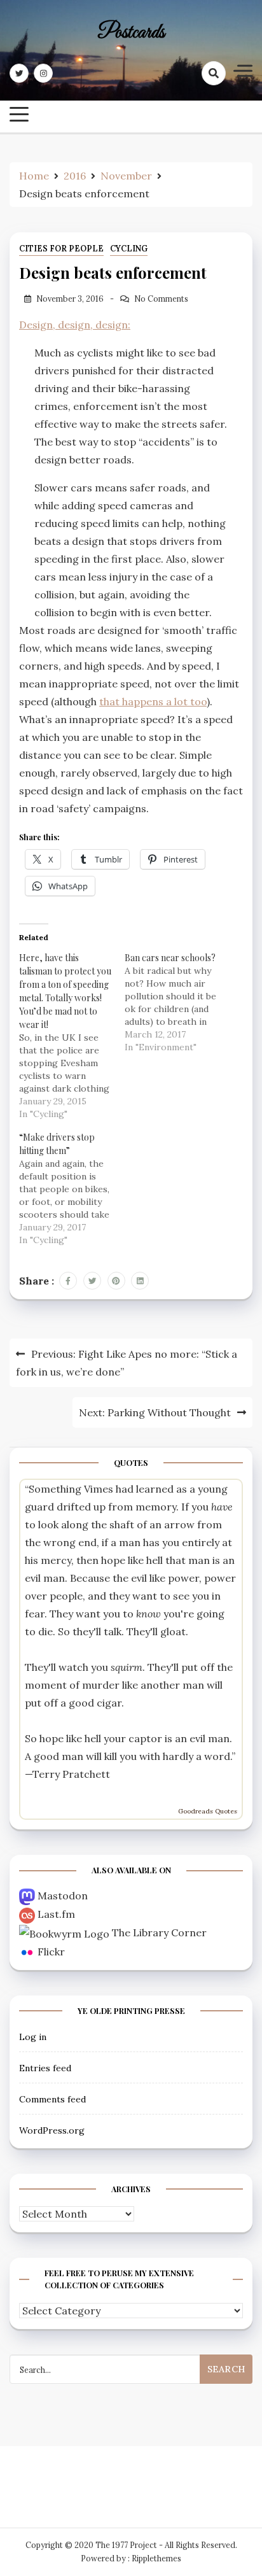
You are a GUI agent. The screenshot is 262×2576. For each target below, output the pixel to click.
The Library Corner (159, 1932)
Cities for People (61, 249)
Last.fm (56, 1914)
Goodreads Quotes (208, 1811)
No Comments (161, 299)
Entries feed (45, 2068)
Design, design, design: (75, 325)
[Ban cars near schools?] (177, 1002)
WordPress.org (52, 2130)
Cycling (129, 249)
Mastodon (63, 1896)
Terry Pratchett (71, 1774)
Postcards (131, 33)
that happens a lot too (153, 701)
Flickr (51, 1952)
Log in (33, 2037)
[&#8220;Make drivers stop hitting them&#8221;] (72, 1188)
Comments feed (52, 2099)
